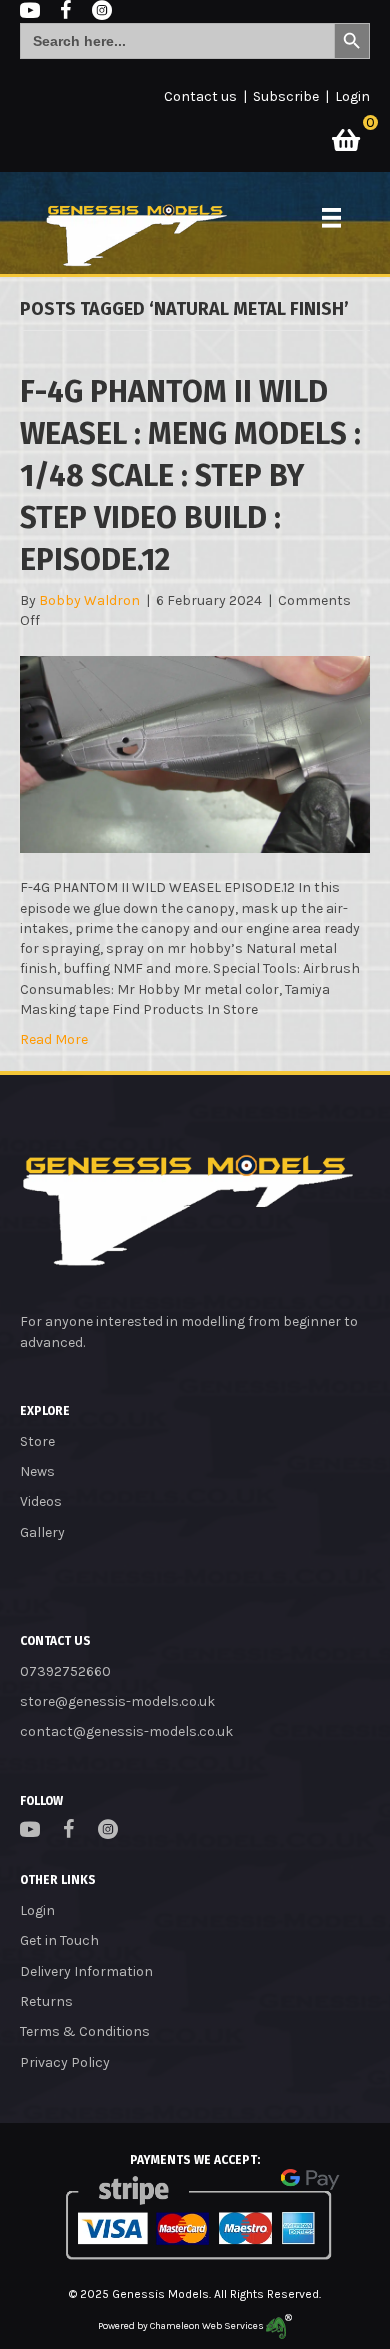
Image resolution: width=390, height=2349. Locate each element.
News (37, 1471)
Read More (54, 1039)
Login (352, 96)
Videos (41, 1501)
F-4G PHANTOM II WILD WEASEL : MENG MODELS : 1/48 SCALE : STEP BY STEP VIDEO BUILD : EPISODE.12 (190, 476)
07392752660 (65, 1671)
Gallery (42, 1532)
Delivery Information (86, 1971)
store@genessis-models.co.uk (117, 1701)
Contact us (200, 96)
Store (37, 1441)
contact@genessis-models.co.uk (126, 1731)
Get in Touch (59, 1940)
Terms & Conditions (85, 2031)
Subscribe (286, 96)
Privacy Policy (65, 2062)
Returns (46, 2001)
